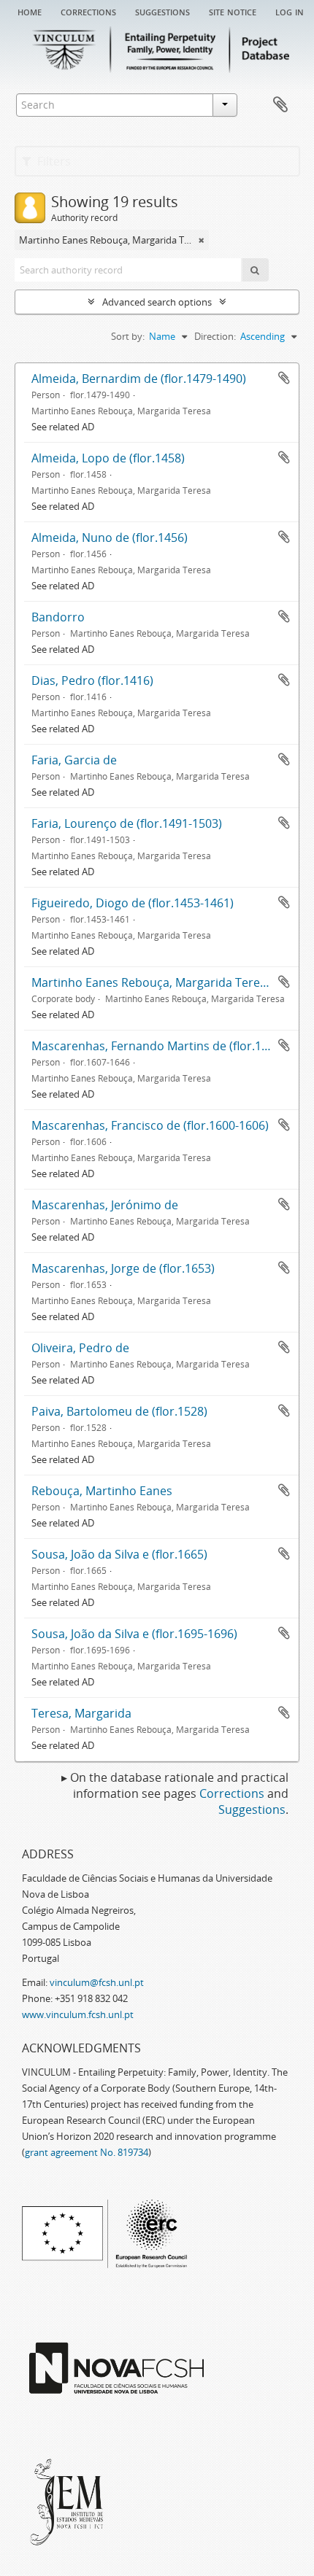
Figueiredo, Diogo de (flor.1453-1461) (133, 903)
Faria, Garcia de (74, 760)
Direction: (215, 336)
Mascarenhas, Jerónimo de (105, 1205)
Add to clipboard (284, 378)
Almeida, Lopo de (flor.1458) (108, 458)
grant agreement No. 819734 (87, 2152)
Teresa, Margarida (81, 1713)
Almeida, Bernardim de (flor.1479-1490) (139, 379)
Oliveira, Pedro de (80, 1348)
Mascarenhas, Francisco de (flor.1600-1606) (150, 1125)
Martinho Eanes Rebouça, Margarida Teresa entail (169, 982)
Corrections (88, 11)
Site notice (233, 11)
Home (30, 11)
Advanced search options (157, 302)
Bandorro (58, 617)
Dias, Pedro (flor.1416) (92, 680)
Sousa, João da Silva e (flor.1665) (119, 1554)
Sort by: (128, 336)
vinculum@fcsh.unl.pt (97, 1982)
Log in (290, 11)
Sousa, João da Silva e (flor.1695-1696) (134, 1634)
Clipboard (280, 105)
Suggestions (162, 11)
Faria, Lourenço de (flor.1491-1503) (127, 823)
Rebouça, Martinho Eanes (102, 1491)
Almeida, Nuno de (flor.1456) (110, 538)
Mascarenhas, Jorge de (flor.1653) (123, 1268)
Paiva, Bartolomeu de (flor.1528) (119, 1411)
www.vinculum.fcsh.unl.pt (78, 2014)
